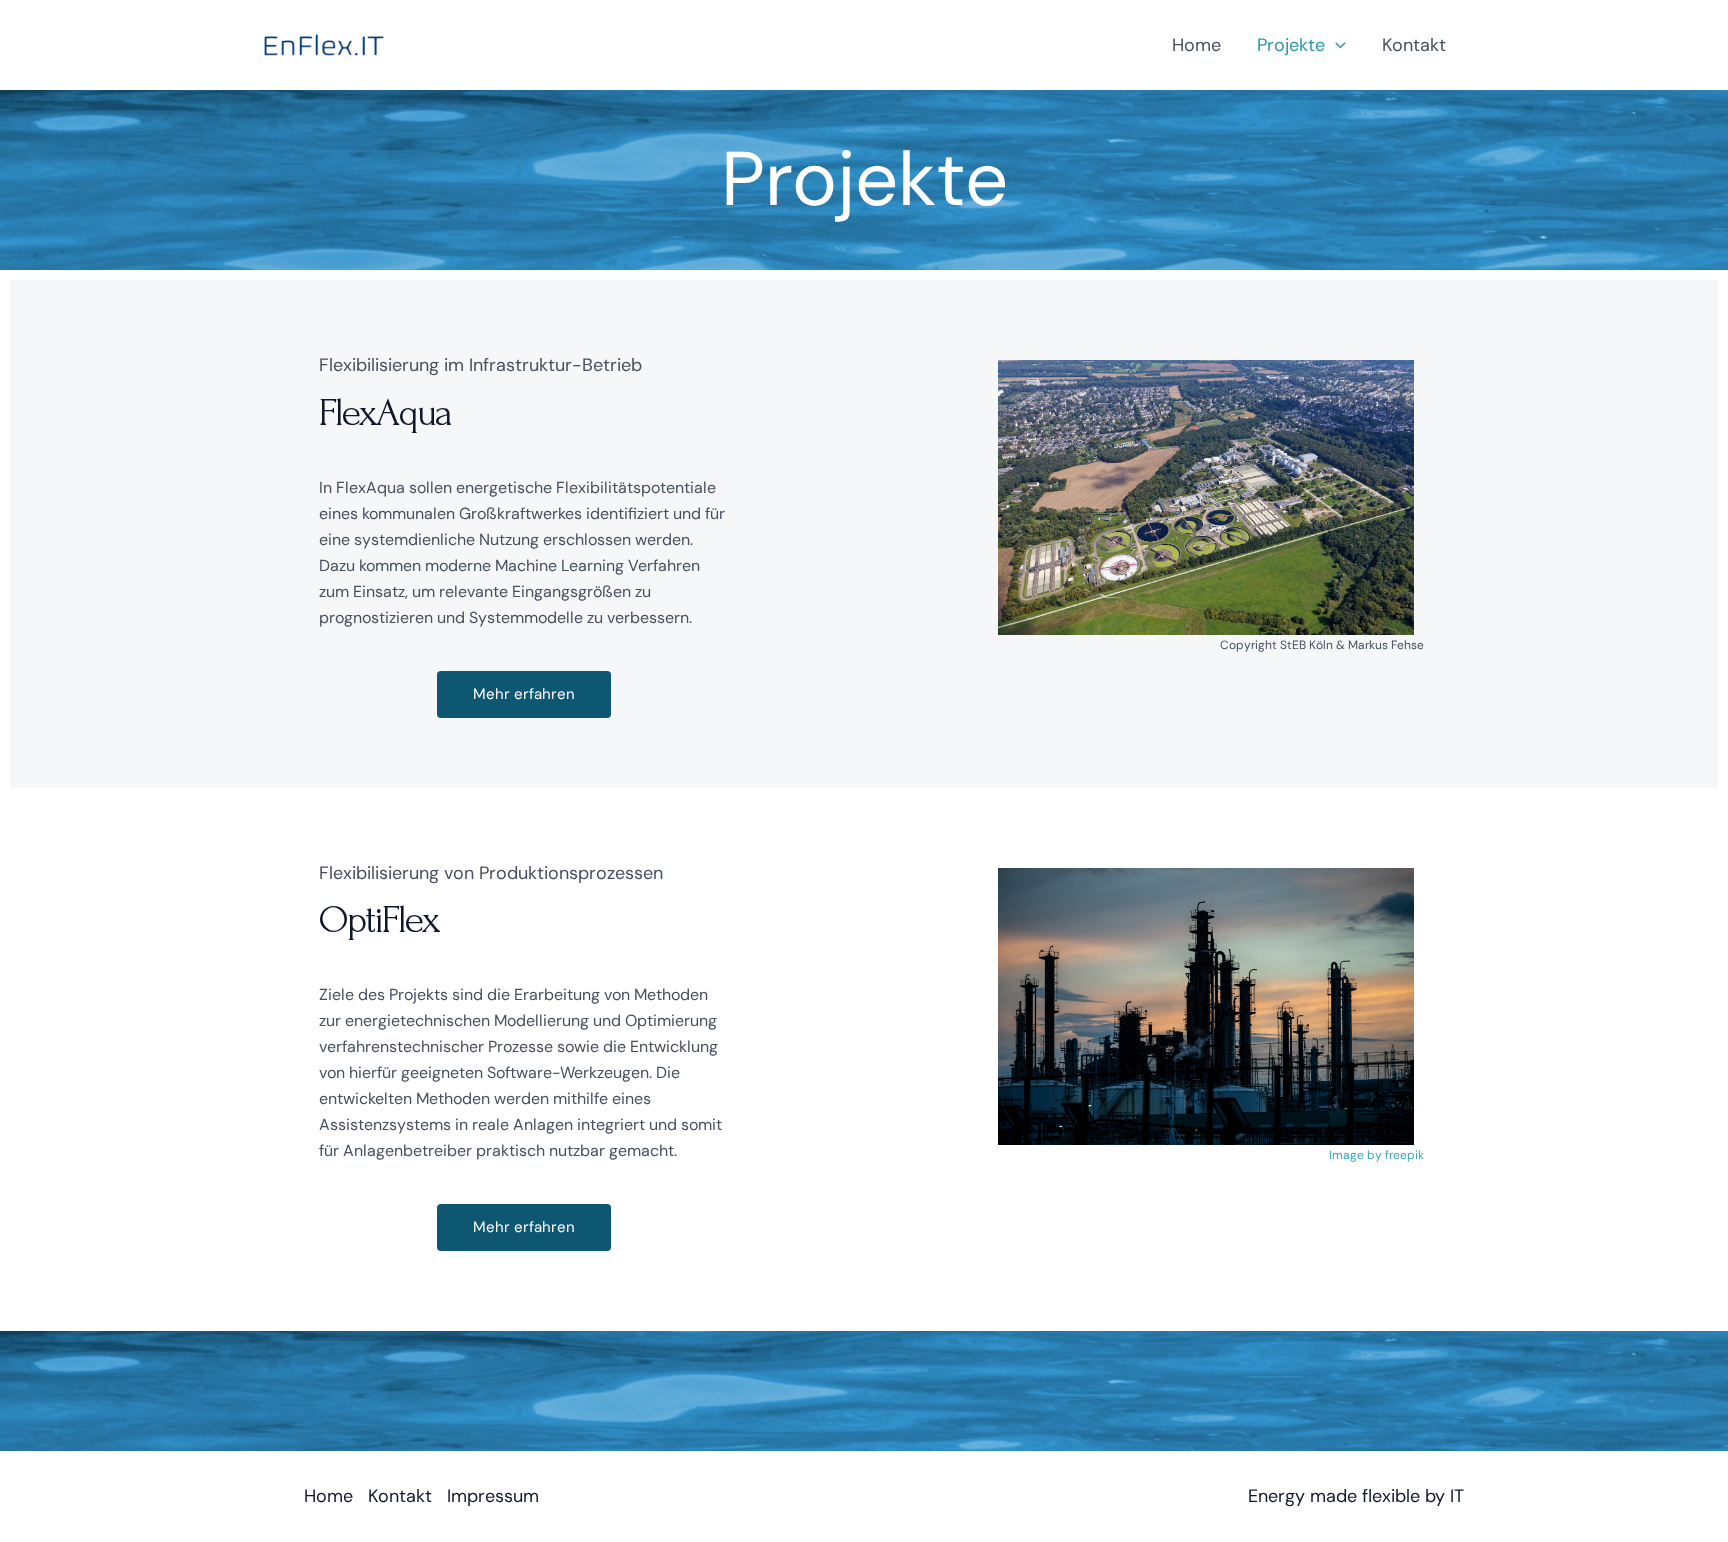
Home (1196, 45)
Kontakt (1414, 45)
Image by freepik (1376, 1155)
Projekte (1291, 45)
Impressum (493, 1496)
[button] (1335, 45)
